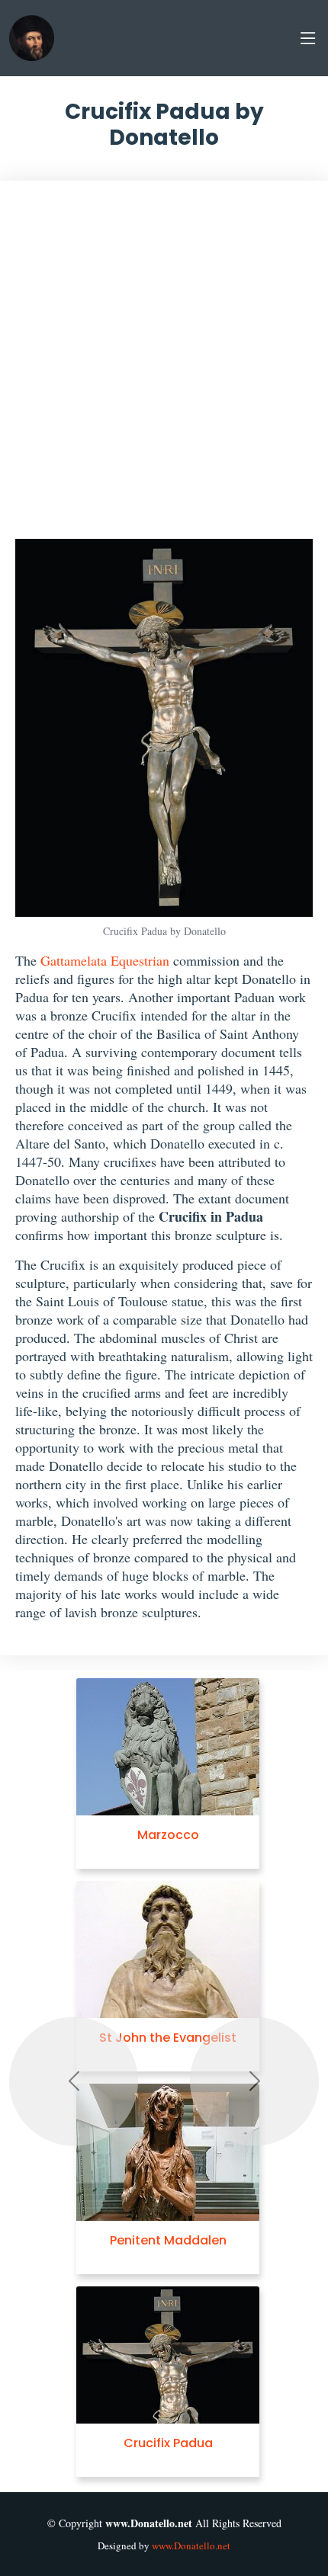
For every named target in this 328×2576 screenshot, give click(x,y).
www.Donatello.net (191, 2546)
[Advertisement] (164, 367)
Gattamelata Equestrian (105, 960)
